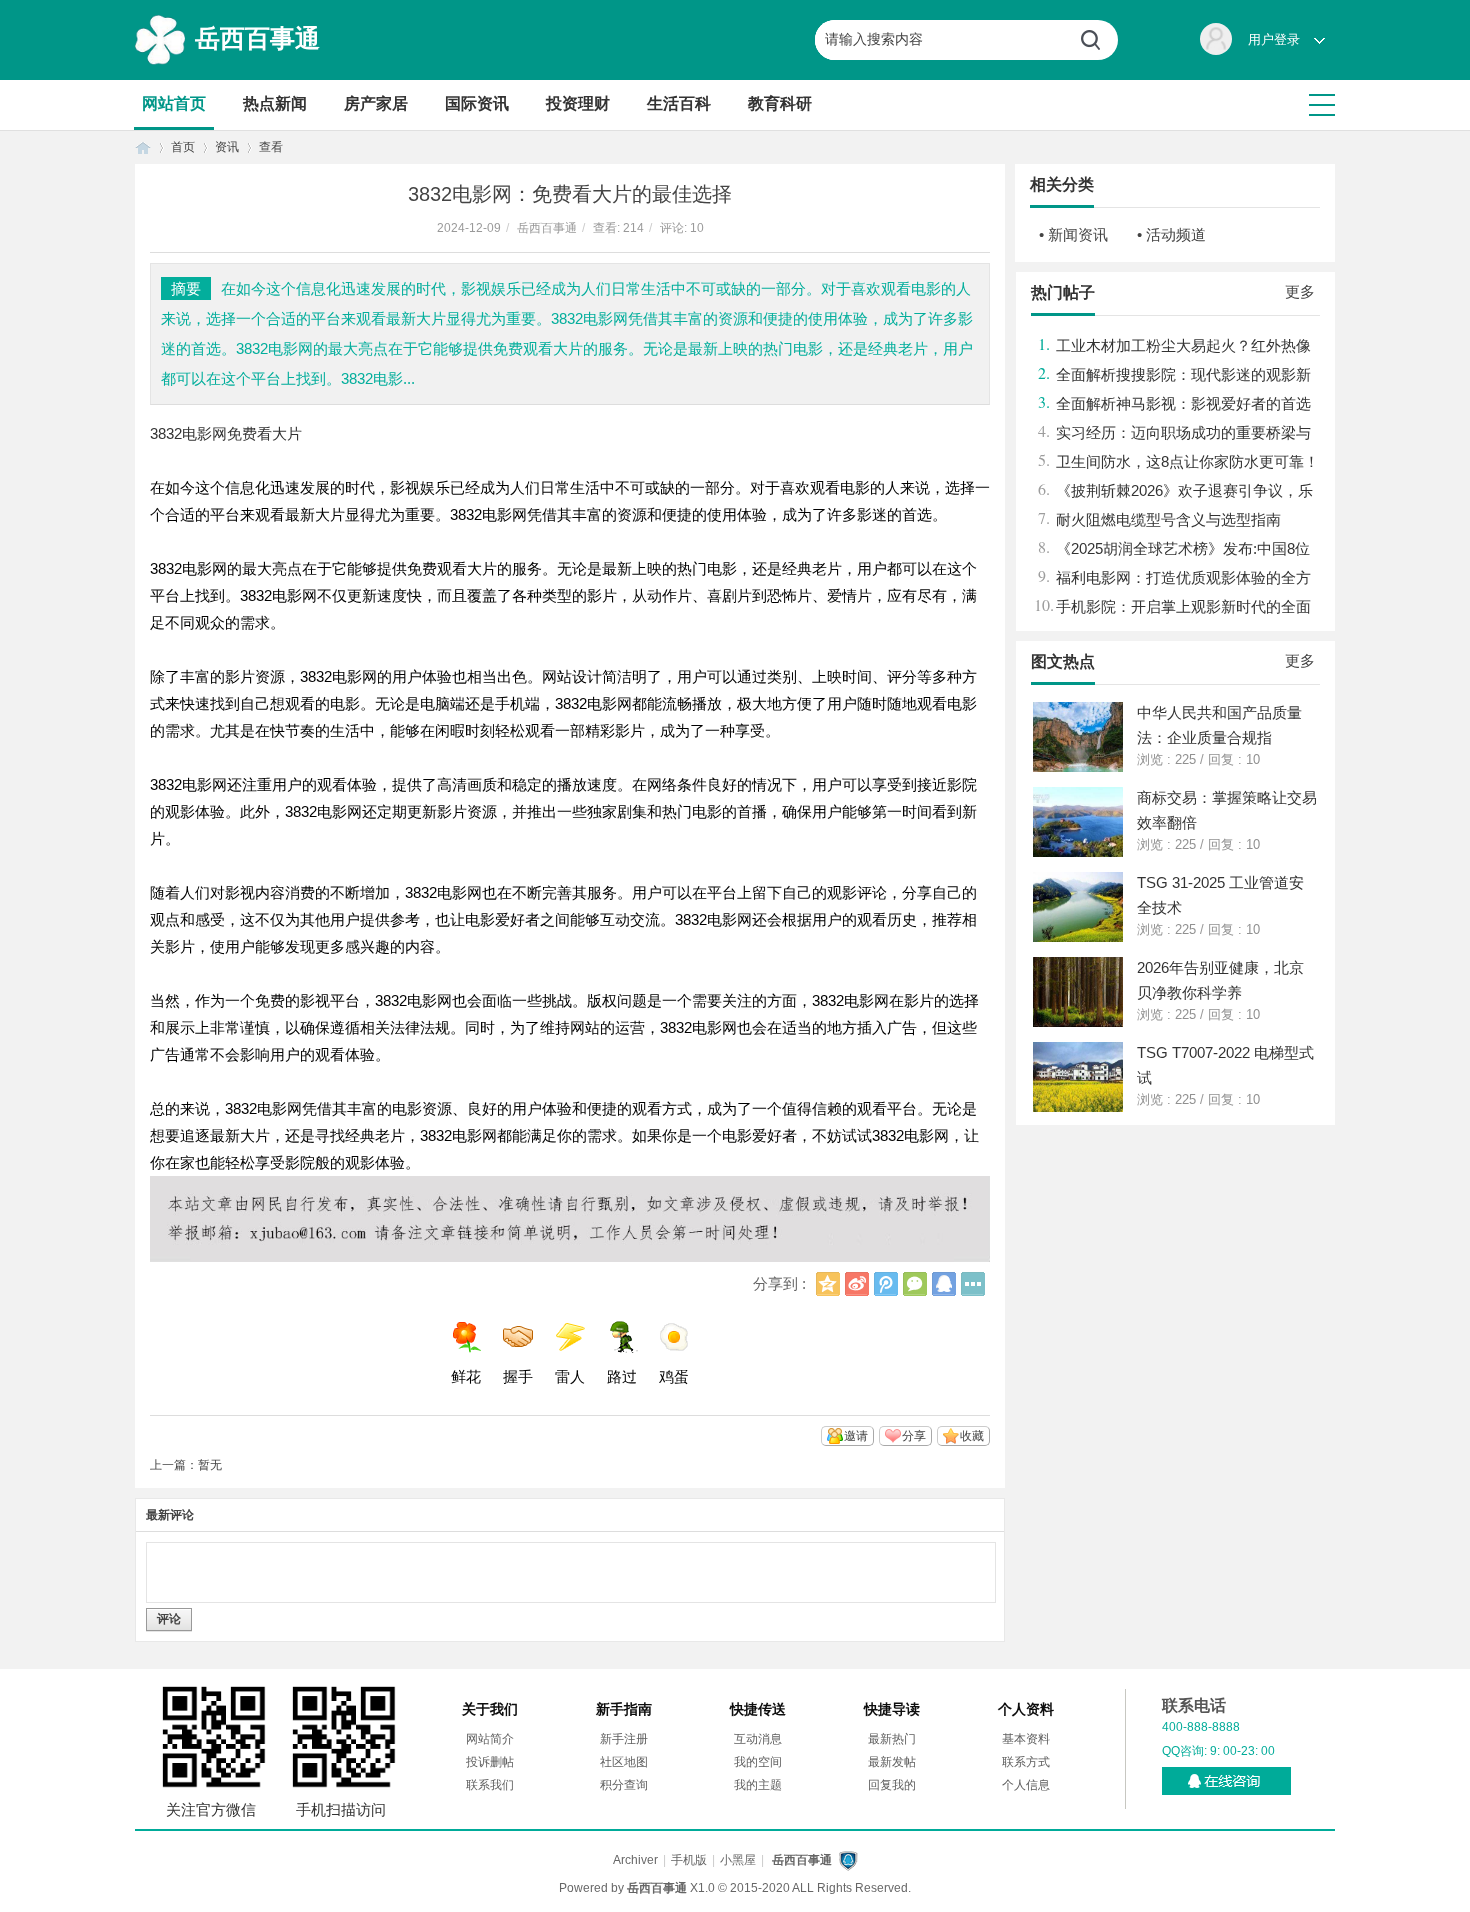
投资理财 (578, 103)
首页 (143, 147)
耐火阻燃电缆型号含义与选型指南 (1168, 519)
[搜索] (1098, 40)
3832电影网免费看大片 (226, 433)
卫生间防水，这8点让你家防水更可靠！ (1187, 461)
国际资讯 (477, 103)
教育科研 (780, 103)
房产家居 (376, 103)
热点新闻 (275, 103)
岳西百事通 (257, 38)
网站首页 (174, 103)
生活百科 (679, 103)
